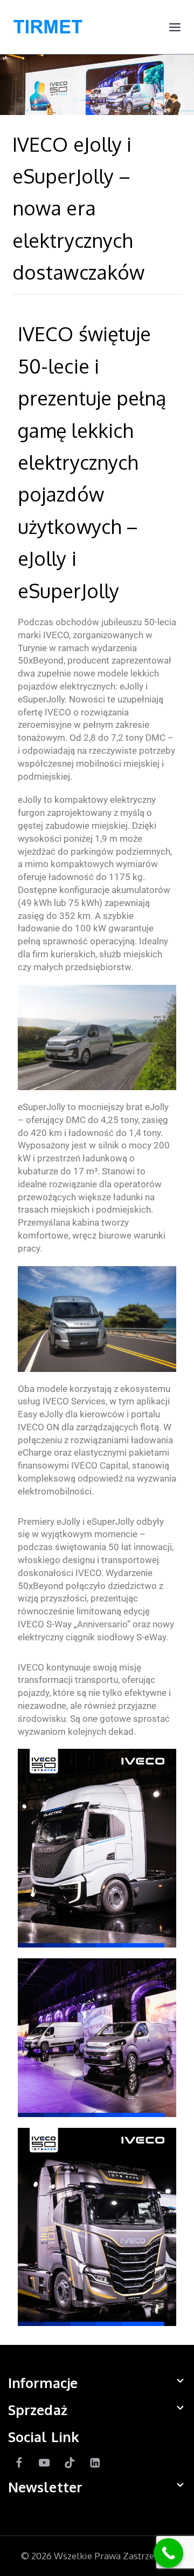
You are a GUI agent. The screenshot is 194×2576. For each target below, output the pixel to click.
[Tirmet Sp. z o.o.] (48, 27)
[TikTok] (70, 2462)
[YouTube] (44, 2462)
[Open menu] (175, 27)
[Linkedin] (95, 2462)
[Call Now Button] (168, 2553)
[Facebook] (19, 2462)
